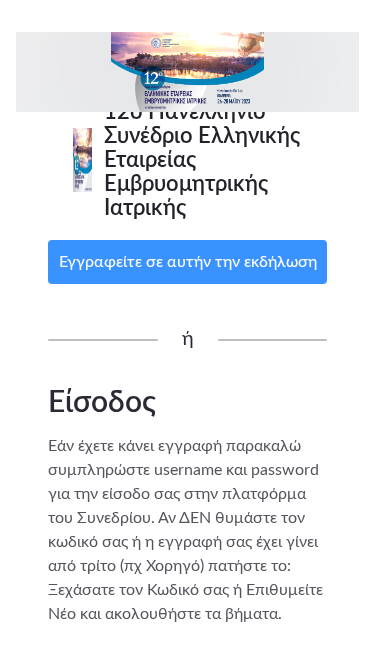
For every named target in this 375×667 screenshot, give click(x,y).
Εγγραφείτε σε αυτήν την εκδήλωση (188, 262)
